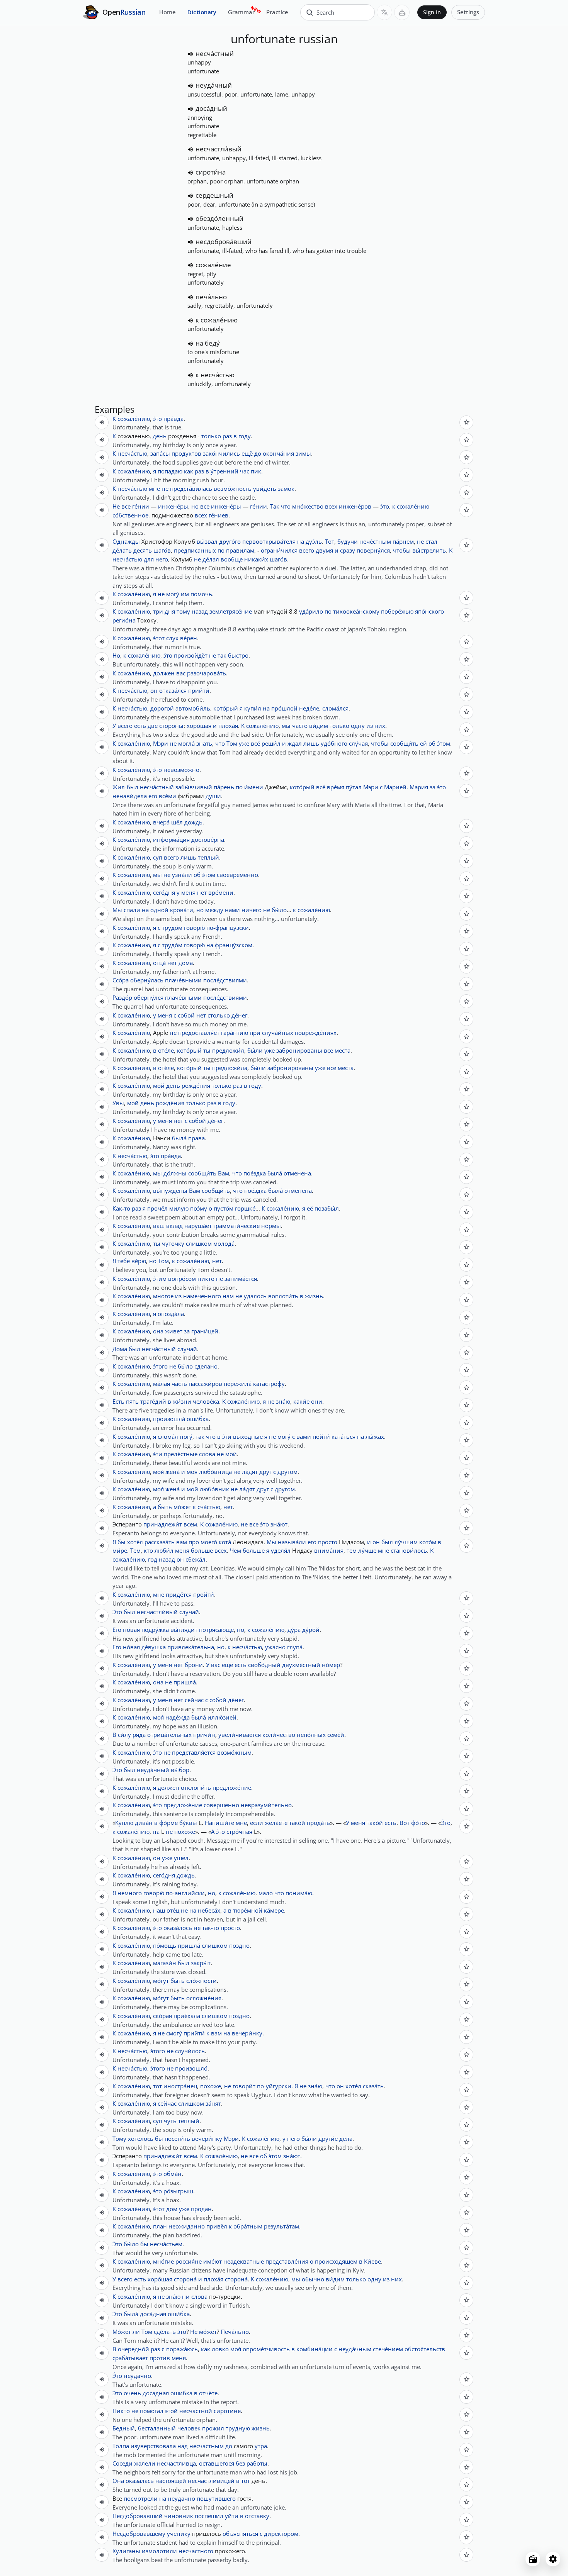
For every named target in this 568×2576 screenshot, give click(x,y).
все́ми (168, 796)
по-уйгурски (274, 2086)
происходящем (336, 2261)
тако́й (297, 1823)
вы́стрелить (429, 550)
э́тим (160, 1279)
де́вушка (154, 1647)
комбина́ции (315, 2349)
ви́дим (319, 726)
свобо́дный (264, 1665)
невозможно (181, 770)
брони (194, 1665)
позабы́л (327, 1208)
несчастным (207, 2446)
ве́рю (139, 1261)
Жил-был (125, 787)
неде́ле (309, 708)
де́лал (211, 559)
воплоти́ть (283, 1296)
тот (157, 2086)
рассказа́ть (160, 1542)
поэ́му (199, 1208)
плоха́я (228, 726)
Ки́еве (372, 2261)
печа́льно (211, 297)
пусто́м (224, 1208)
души (213, 796)
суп (158, 857)
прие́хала (187, 2016)
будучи (348, 541)
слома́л (168, 1436)
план (160, 2226)
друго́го (230, 541)
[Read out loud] (190, 54)
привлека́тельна (191, 1647)
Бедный (124, 2428)
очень (132, 2393)
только (211, 436)
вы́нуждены (170, 1190)
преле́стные (181, 1454)
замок (286, 488)
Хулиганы (126, 2551)
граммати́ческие (236, 1226)
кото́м (428, 1542)
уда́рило (311, 611)
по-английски (185, 1893)
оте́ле (166, 1050)
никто (206, 1279)
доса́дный (211, 108)
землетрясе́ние (231, 611)
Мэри (161, 743)
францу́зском (234, 945)
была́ (179, 1138)
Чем (236, 1550)
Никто (121, 2411)
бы (122, 1542)
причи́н (204, 1735)
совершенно (221, 1805)
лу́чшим (406, 1542)
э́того (160, 1366)
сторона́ (185, 2279)
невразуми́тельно (266, 1805)
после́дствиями (225, 980)
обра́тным (248, 2226)
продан (201, 2209)
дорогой (162, 708)
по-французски (228, 928)
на (301, 541)
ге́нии (141, 506)
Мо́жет (122, 2332)
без (240, 2463)
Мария (419, 787)
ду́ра (294, 1630)
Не (116, 506)
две (153, 726)
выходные (248, 1436)
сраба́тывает (130, 2358)
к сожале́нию (217, 320)
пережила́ (238, 1384)
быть (165, 1507)
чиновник (179, 2516)
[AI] (402, 12)
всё (255, 743)
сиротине (227, 2411)
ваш (159, 1226)
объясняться (240, 2534)
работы (257, 2463)
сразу (348, 550)
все (126, 506)
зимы (303, 453)
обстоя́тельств (425, 2349)
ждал (295, 743)
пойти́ (321, 1436)
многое (163, 1296)
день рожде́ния (188, 1085)
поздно (239, 1945)
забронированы (299, 1050)
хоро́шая (199, 726)
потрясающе (216, 1630)
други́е (328, 2138)
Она (118, 2481)
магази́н (165, 1963)
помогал (152, 2411)
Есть (118, 1401)
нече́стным (375, 541)
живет (174, 1331)
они (317, 1401)
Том (232, 743)
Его (117, 1630)
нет (202, 892)
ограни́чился (279, 550)
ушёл (181, 1858)
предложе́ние (232, 1787)
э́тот (159, 638)
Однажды (126, 541)
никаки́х (256, 559)
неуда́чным (355, 2349)
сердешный (214, 195)
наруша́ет (198, 1226)
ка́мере (274, 1910)
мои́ (231, 1454)
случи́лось (190, 2051)
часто (300, 726)
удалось (255, 1296)
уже (244, 743)
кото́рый (226, 708)
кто (148, 1550)
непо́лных (311, 1735)
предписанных (195, 550)
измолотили (159, 2551)
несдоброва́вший (224, 242)
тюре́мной (248, 1910)
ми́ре (120, 1550)
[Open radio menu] (533, 2559)
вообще (232, 559)
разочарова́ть (207, 673)
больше (202, 1550)
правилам (240, 550)
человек (189, 2428)
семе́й (336, 1735)
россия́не (189, 2261)
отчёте (208, 2393)
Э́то (117, 1612)
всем (190, 1524)
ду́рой (311, 1630)
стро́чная (239, 1832)
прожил (213, 2428)
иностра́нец (180, 2086)
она (158, 1331)
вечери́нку (247, 2033)
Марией (395, 787)
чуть (170, 2121)
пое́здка (255, 1173)
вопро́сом (182, 1279)
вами (304, 1436)
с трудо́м (170, 928)
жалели (145, 2463)
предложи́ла (230, 1068)
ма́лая (162, 1384)
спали (132, 910)
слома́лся (335, 708)
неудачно (137, 2376)
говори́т (244, 2086)
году (245, 436)
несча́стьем (166, 2244)
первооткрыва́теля (269, 541)
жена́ (173, 1472)
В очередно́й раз (136, 2349)
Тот (330, 541)
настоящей (171, 2481)
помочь (201, 594)
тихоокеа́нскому (356, 611)
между (214, 910)
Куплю (124, 1823)
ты (207, 1050)
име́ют (213, 2261)
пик (256, 471)
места (343, 1050)
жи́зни (182, 1401)
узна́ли (182, 875)
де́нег (239, 1015)
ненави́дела (130, 796)
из (370, 726)
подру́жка (155, 1630)
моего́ (209, 1542)
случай (187, 1349)
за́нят (213, 2103)
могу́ (173, 594)
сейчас (194, 1700)
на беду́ (208, 343)
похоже (185, 1832)
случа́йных (278, 1033)
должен (164, 673)
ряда (139, 1735)
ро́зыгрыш (178, 2191)
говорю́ (194, 928)
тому (183, 611)
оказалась (140, 2481)
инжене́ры (173, 506)
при (255, 1033)
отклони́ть (196, 1787)
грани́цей (205, 1331)
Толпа (121, 2446)
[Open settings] (553, 2559)
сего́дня (164, 892)
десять (143, 550)
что (286, 506)
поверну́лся (373, 550)
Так (275, 506)
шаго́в (162, 550)
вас (181, 673)
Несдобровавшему (139, 2534)
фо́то (418, 1823)
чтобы (402, 550)
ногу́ (186, 1436)
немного (130, 1893)
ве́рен (189, 638)
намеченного (202, 1296)
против (160, 2358)
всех (331, 506)
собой (186, 1015)
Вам (224, 1173)
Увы (118, 1103)
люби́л (164, 1550)
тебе (124, 1261)
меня (188, 892)
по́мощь (165, 1945)
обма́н (173, 2174)
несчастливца (176, 2463)
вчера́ (161, 822)
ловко (220, 2349)
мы (286, 726)
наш (159, 1910)
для (149, 559)
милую (179, 1208)
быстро (238, 655)
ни (186, 2296)
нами (232, 910)
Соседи (122, 2463)
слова (207, 1454)
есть (140, 726)
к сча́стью (207, 1507)
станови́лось (409, 1550)
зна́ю (283, 1401)
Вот (405, 1823)
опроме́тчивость (266, 2349)
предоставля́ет (199, 1033)
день (160, 436)
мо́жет (182, 1507)
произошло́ (191, 2068)
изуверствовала (153, 2446)
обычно (313, 2279)
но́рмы (271, 1226)
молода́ (224, 1243)
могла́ (186, 743)
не (165, 488)
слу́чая (358, 743)
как (189, 471)
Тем (135, 1550)
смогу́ (174, 2033)
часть (179, 1384)
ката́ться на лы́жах (358, 1436)
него (162, 559)
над (183, 2446)
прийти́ (199, 690)
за (433, 787)
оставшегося (217, 2463)
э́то (157, 419)
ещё (247, 453)
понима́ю (299, 1893)
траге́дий (153, 1401)
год (153, 1559)
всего (307, 550)
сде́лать (165, 2332)
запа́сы (160, 453)
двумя (324, 550)
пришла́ (185, 1682)
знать (204, 743)
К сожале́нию (131, 419)
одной (159, 910)
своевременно (237, 875)
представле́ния (287, 2261)
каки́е (301, 1401)
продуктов (186, 453)
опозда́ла (171, 1314)
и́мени (254, 787)
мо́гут (161, 1981)
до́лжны (175, 1173)
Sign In (432, 12)
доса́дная (153, 2314)
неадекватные (244, 2261)
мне (154, 488)
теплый (208, 857)
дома (186, 963)
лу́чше (367, 1550)
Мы (117, 910)
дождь (193, 822)
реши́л (271, 743)
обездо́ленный (219, 218)
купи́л (253, 708)
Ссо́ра (121, 980)
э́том (444, 743)
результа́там (281, 2226)
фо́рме (168, 1823)
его (153, 796)
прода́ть (318, 1823)
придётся (179, 1594)
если (257, 1823)
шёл (177, 822)
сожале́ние (213, 265)
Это (117, 2393)
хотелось (141, 2138)
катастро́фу (269, 1384)
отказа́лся (173, 690)
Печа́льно (235, 2332)
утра (261, 2446)
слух (172, 638)
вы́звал (207, 541)
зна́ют (279, 1524)
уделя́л (281, 1550)
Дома (120, 1349)
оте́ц (173, 1910)
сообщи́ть (404, 743)
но (195, 506)
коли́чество (279, 1735)
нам (228, 1296)
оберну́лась (147, 980)
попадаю (170, 471)
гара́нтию (235, 1033)
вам (182, 1542)
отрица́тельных (169, 1735)
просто (328, 1542)
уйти (232, 2516)
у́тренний (224, 471)
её (310, 1208)
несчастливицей (211, 2481)
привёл (217, 2226)
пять (132, 1401)
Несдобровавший (138, 2516)
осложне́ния (204, 1998)
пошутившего (216, 2498)
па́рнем (403, 541)
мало (266, 1893)
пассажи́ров (205, 1384)
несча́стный (215, 53)
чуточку (173, 1243)
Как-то (121, 1208)
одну (358, 726)
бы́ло (279, 910)
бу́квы (188, 1823)
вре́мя (336, 787)
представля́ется (194, 1752)
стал (431, 541)
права (196, 1138)
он (154, 690)
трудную (238, 2428)
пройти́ (204, 1594)
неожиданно (187, 2226)
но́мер (331, 1665)
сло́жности (202, 1981)
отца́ (159, 963)
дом (172, 2209)
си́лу (124, 1735)
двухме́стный (301, 1665)
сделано (206, 1366)
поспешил (209, 2516)
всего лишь (180, 857)
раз (227, 436)
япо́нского (429, 611)
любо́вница (215, 1472)
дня (170, 611)
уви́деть (265, 488)
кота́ (225, 1542)
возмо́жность (233, 488)
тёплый (189, 2121)
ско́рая (162, 2016)
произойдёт (191, 655)
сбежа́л (196, 1559)
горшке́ (245, 1208)
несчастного (196, 2551)
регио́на (124, 620)
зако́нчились (221, 453)
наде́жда (178, 1717)
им (185, 594)
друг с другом (278, 1472)
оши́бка (198, 1419)
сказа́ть (373, 2086)
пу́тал (354, 787)
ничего (252, 910)
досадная (156, 2393)
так (222, 655)
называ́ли (292, 1542)
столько (219, 1015)
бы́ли (255, 1050)
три (158, 611)
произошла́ (169, 1419)
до (258, 453)
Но (116, 655)
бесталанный (157, 2428)
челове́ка (206, 1401)
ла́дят (250, 1472)
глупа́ (295, 1647)
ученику (179, 2534)
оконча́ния (278, 453)
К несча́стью (130, 453)
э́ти (227, 1436)
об (432, 743)
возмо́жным (234, 1752)
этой (171, 2411)
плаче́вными (183, 980)
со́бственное (130, 515)
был (134, 1349)
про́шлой (284, 708)
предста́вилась (191, 488)
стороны (171, 726)
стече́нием (388, 2349)
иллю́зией (222, 1717)
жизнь (314, 1296)
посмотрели (141, 2498)
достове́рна (208, 839)
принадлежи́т (163, 1524)
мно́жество (308, 506)
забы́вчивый (194, 787)
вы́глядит (184, 1630)
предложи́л (228, 1050)
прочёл (157, 1208)
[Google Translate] (384, 12)
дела (346, 2138)
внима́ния (329, 1550)
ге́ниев (219, 515)
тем (352, 1550)
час (245, 471)
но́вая (131, 1630)
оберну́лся (149, 997)
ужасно (275, 1647)
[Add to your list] (466, 422)
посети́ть (177, 2138)
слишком (199, 1243)
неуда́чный (214, 85)
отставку (257, 2516)
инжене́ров (355, 506)
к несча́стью (215, 375)
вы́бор (180, 1770)
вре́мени (221, 892)
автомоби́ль (193, 708)
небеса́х (209, 1910)
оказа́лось (178, 1928)
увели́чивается (240, 1735)
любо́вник (214, 1489)
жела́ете (276, 1823)
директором (281, 2534)
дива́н (144, 1823)
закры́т (201, 1963)
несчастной (196, 2411)
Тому (119, 2138)
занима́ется (241, 1279)
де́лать (122, 550)
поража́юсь (182, 2349)
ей (423, 743)
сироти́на (211, 172)
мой (159, 1085)
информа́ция (171, 839)
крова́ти (182, 910)
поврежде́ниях (316, 1033)
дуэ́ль (314, 541)
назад (200, 611)
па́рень (224, 787)
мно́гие (163, 2261)
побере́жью (397, 611)
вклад (174, 1226)
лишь (311, 743)
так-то (211, 1928)
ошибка (181, 2393)
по (221, 550)
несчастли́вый (219, 149)
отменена (297, 1173)
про (194, 1542)
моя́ (158, 1472)
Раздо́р (122, 997)
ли (136, 2332)
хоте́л (135, 1542)
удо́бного (334, 743)
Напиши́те (219, 1823)
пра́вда (173, 419)
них (380, 726)
